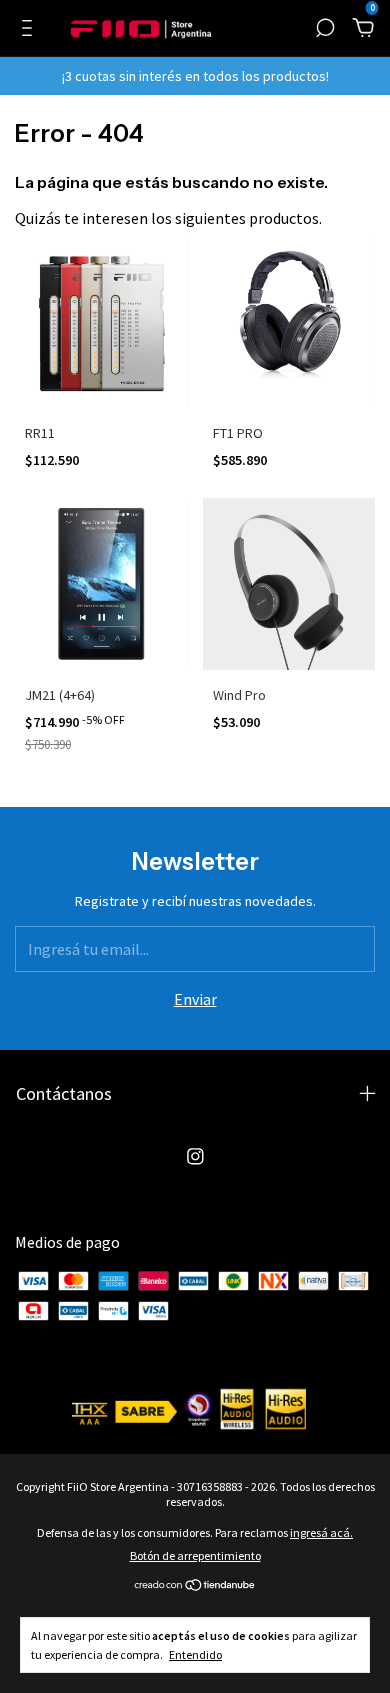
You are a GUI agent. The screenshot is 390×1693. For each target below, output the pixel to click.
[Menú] (30, 29)
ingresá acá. (321, 1532)
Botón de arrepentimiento (195, 1555)
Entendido (195, 1654)
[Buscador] (325, 29)
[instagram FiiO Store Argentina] (195, 1156)
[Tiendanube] (195, 1586)
